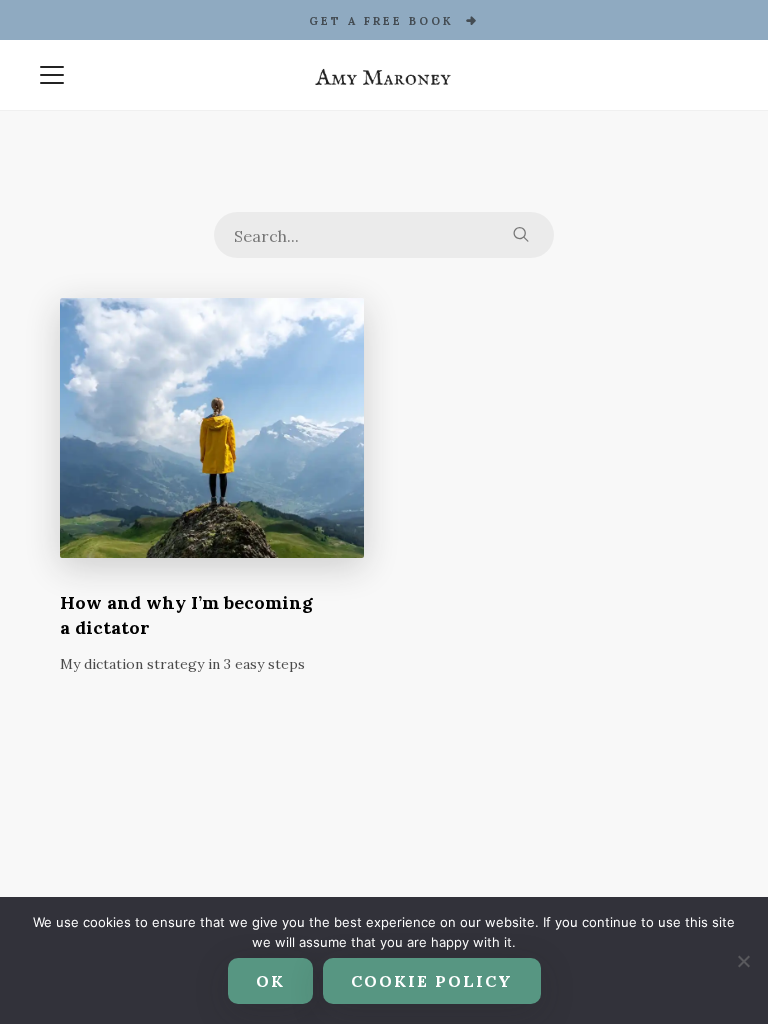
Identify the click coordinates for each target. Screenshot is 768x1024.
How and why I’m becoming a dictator (186, 615)
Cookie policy (432, 981)
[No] (743, 961)
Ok (270, 981)
